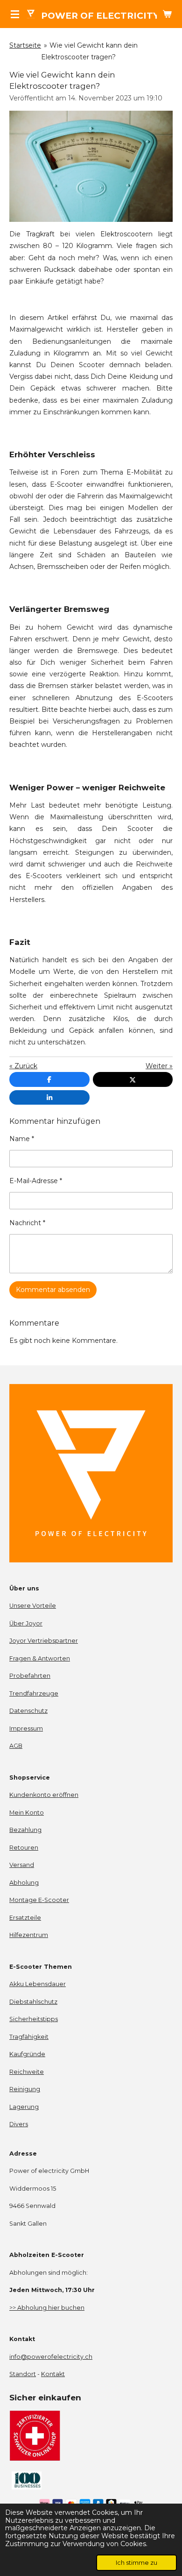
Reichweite (27, 2072)
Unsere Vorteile (33, 1606)
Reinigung (25, 2089)
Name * (22, 1139)
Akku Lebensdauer (38, 1984)
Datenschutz (28, 1711)
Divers (19, 2124)
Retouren (24, 1848)
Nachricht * (27, 1223)
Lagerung (24, 2107)
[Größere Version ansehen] (91, 166)
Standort (23, 2374)
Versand (22, 1865)
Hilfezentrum (29, 1935)
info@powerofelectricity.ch (51, 2357)
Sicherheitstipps (34, 2019)
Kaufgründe (27, 2054)
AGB (16, 1746)
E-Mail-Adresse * (36, 1181)
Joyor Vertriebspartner (44, 1641)
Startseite (25, 45)
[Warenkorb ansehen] (167, 14)
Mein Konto (27, 1813)
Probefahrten (30, 1676)
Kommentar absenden (53, 1290)
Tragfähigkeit (29, 2037)
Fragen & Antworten (40, 1658)
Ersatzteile (25, 1918)
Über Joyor (26, 1623)
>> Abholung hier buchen (47, 2308)
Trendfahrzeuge (34, 1693)
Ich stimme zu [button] (136, 2563)
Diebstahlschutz (33, 2002)
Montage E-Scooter (39, 1900)
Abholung (24, 1883)
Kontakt (53, 2374)
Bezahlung (25, 1830)
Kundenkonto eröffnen (44, 1795)
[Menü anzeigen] (15, 14)
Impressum (26, 1728)
